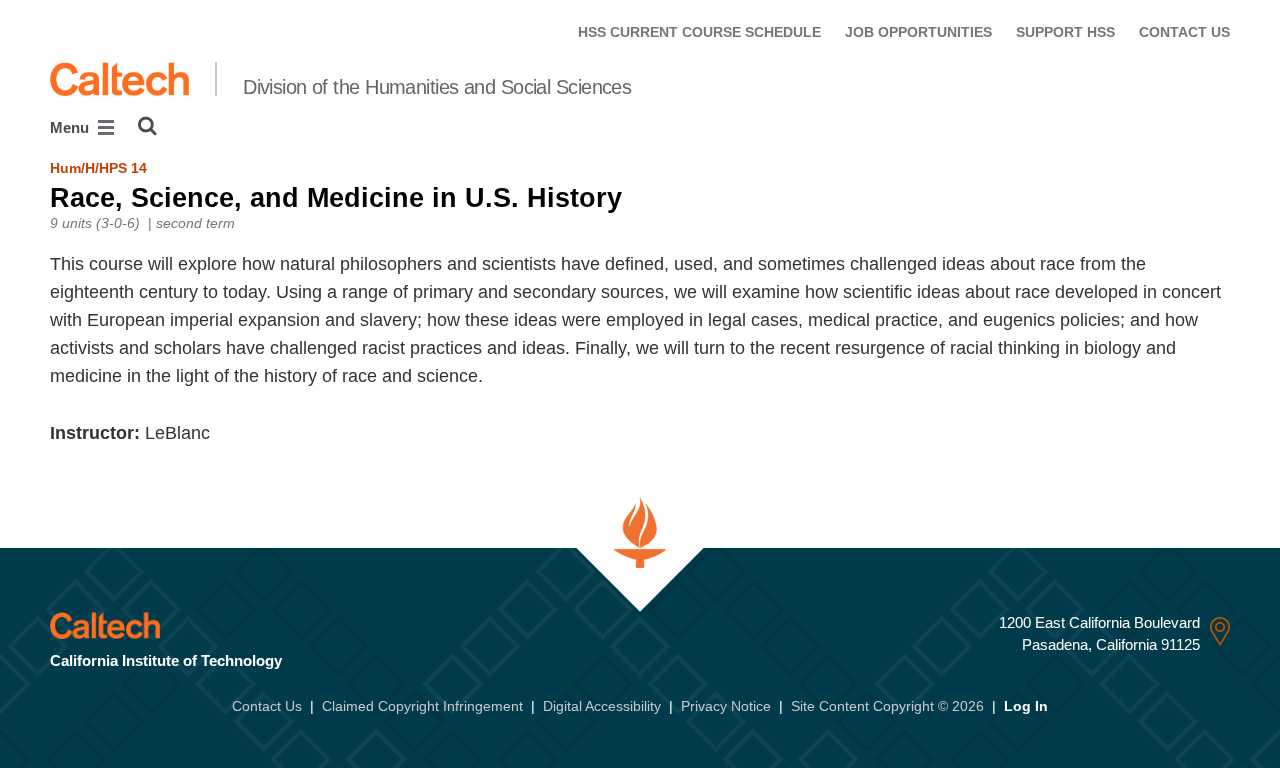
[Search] (147, 126)
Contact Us (267, 706)
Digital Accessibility (602, 706)
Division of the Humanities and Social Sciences (437, 87)
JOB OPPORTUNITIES (918, 32)
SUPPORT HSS (1065, 32)
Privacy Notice (726, 706)
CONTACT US (1184, 32)
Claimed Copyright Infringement (422, 706)
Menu (71, 127)
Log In (1026, 706)
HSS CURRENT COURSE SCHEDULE (699, 32)
